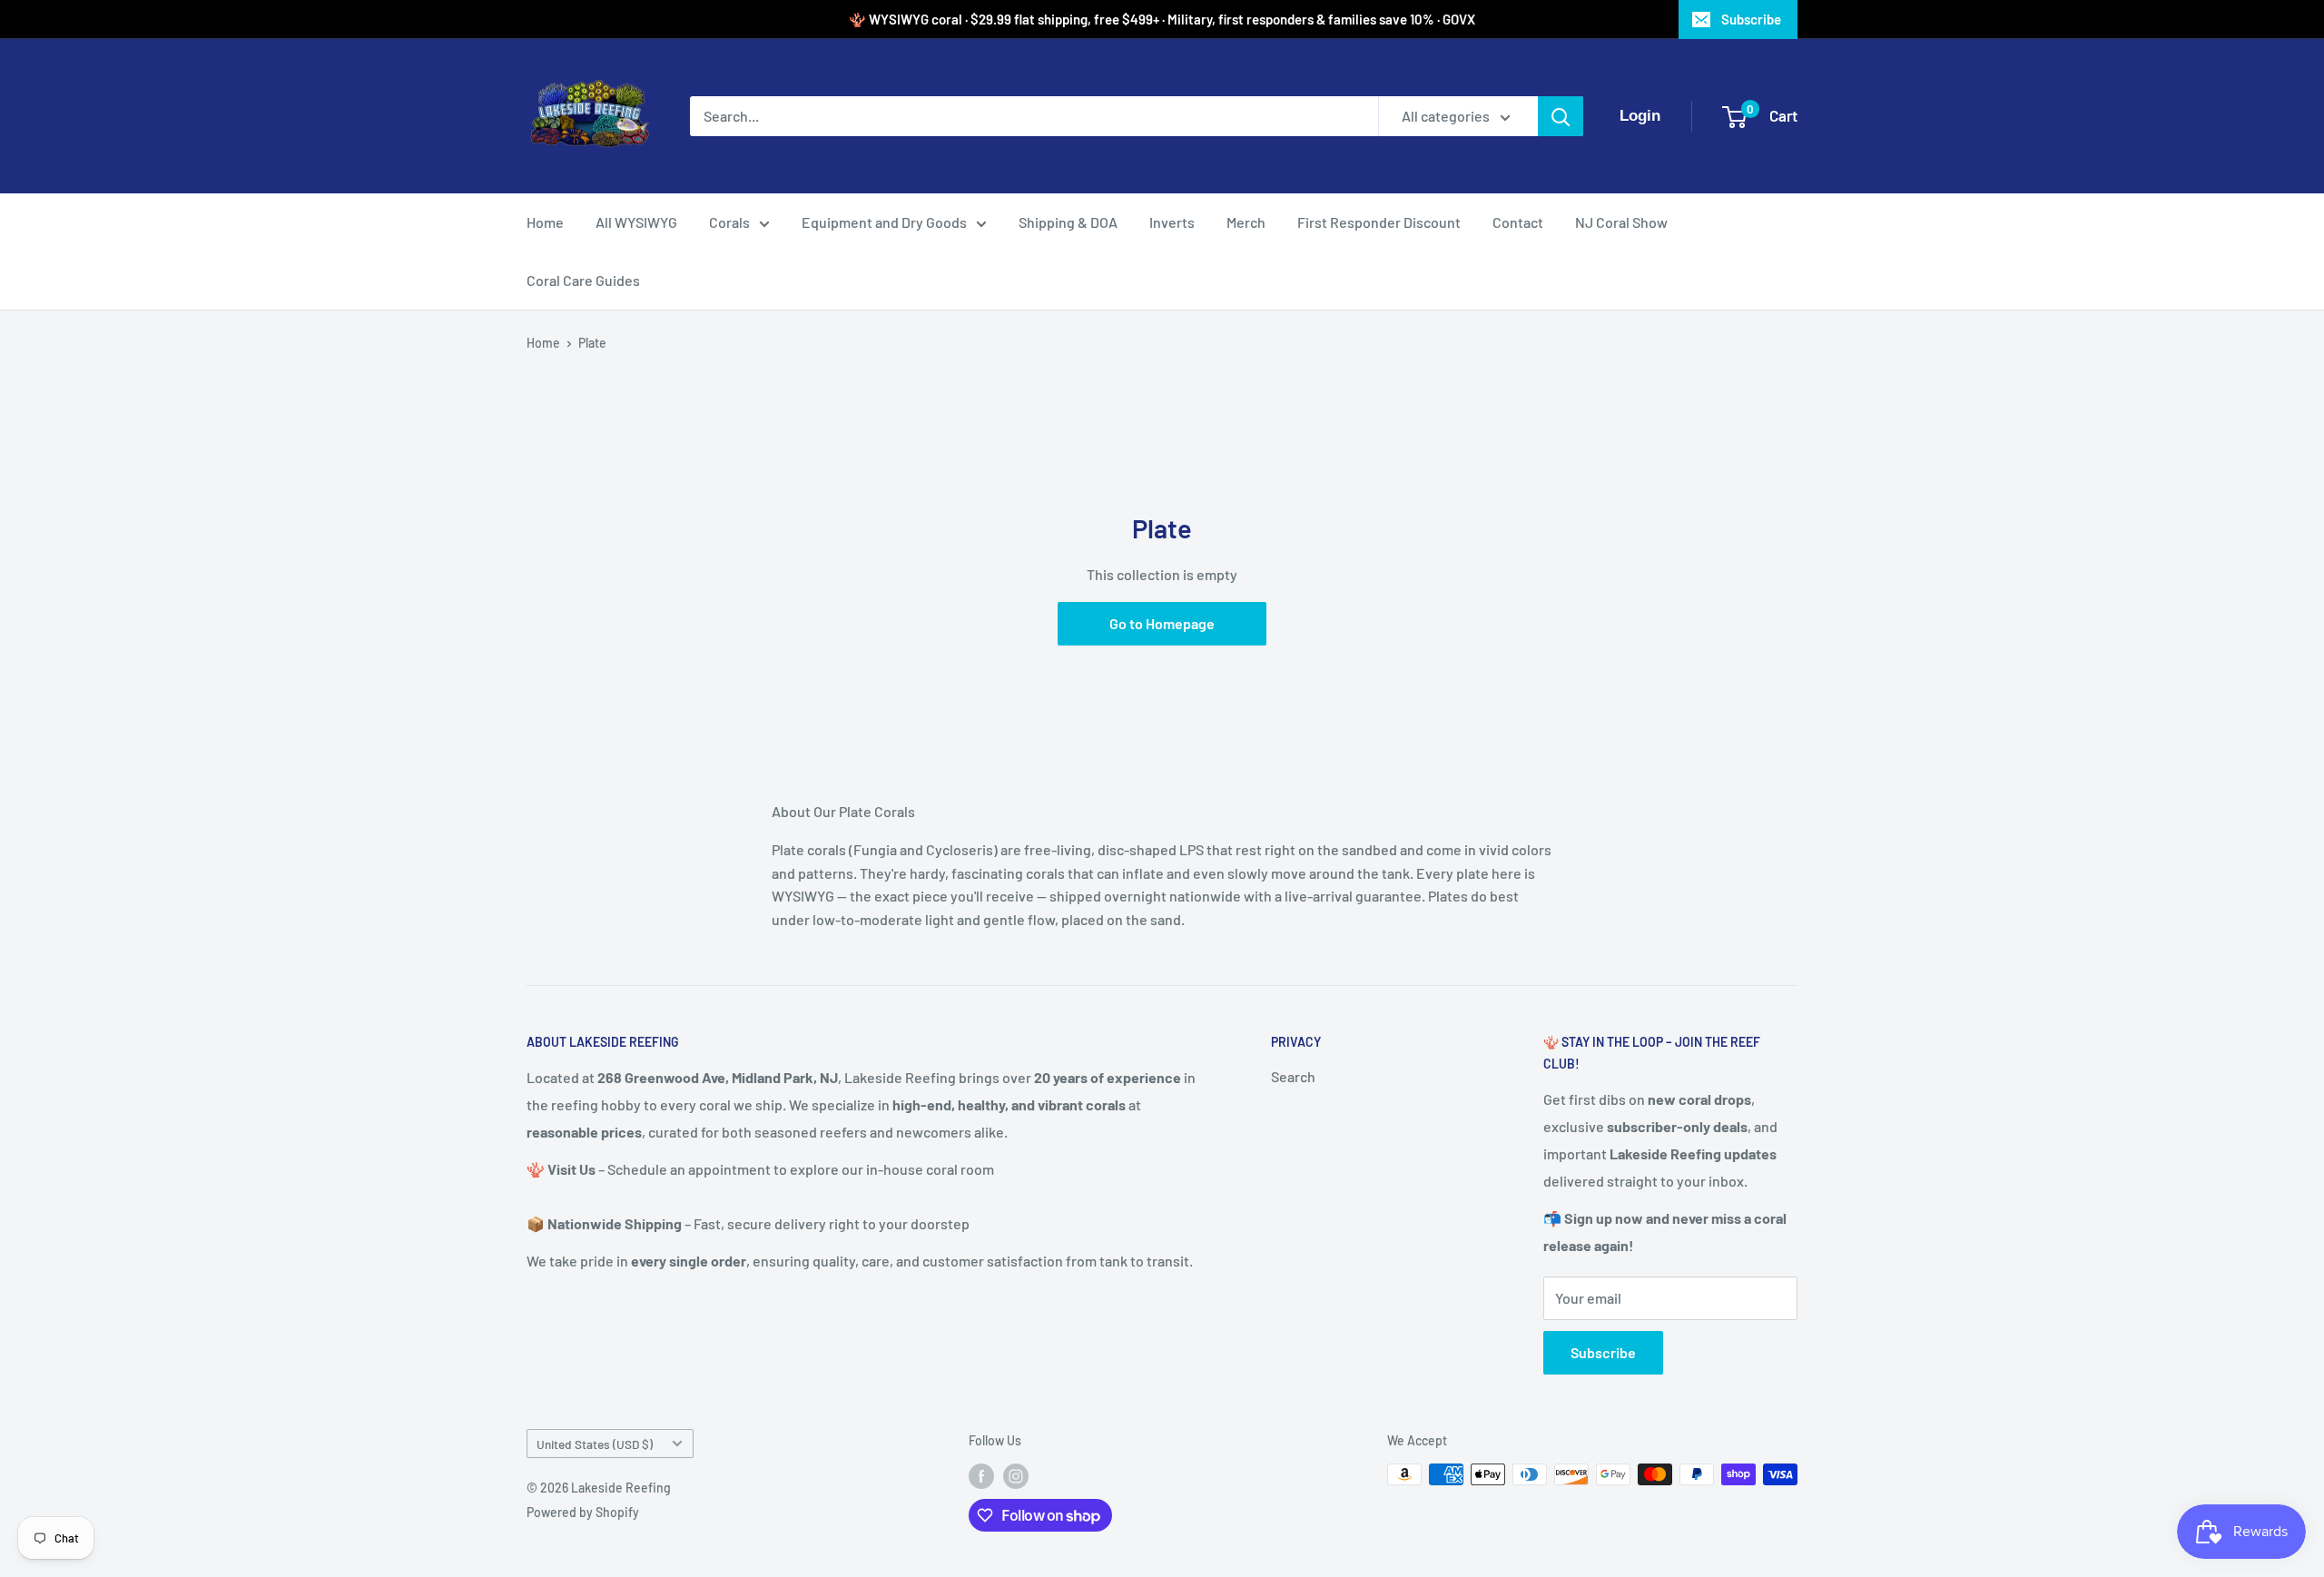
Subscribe (1751, 19)
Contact (1518, 222)
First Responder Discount (1379, 222)
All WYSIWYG (636, 222)
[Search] (1561, 116)
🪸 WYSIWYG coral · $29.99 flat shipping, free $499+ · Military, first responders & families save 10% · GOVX (1162, 19)
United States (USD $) (595, 1444)
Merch (1246, 222)
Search (1293, 1076)
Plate (592, 343)
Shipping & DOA (1068, 222)
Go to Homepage (1162, 623)
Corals (729, 222)
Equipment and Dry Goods (884, 222)
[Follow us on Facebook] (981, 1476)
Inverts (1172, 222)
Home (545, 222)
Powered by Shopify (583, 1512)
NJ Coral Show (1621, 222)
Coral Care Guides (583, 280)
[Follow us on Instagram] (1016, 1476)
